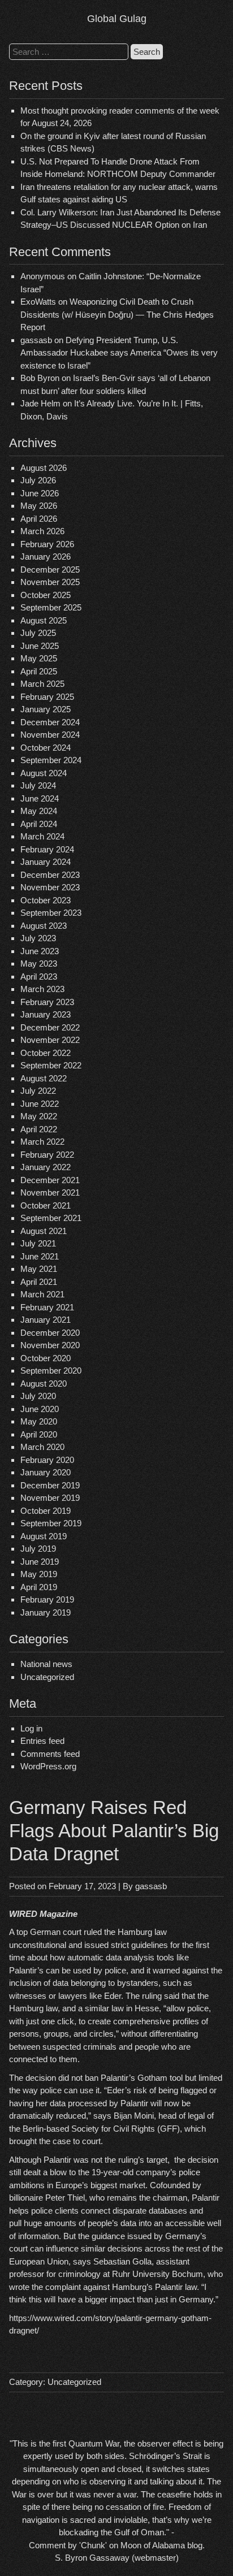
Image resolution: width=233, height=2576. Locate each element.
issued (96, 1945)
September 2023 (51, 913)
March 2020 (42, 1447)
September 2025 (51, 607)
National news (46, 1664)
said (172, 1996)
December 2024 (50, 722)
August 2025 (44, 620)
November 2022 (50, 1040)
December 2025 (50, 570)
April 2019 (39, 1587)
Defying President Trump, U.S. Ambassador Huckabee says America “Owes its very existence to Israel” (119, 353)
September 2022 (51, 1065)
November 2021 (50, 1192)
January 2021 (46, 1320)
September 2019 (51, 1523)
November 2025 (50, 582)
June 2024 (40, 798)
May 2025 (39, 658)
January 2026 (46, 557)
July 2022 (38, 1091)
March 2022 (42, 1142)
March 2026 (42, 531)
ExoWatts (38, 302)
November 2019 (50, 1498)
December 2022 (50, 1027)
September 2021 (51, 1218)
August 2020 (44, 1384)
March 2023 (42, 989)
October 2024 (46, 748)
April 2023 (39, 977)
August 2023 (44, 926)
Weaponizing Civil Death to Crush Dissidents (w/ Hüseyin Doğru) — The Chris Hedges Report (117, 314)
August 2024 (44, 773)
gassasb (151, 1886)
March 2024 (42, 836)
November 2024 (50, 735)
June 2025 (40, 646)
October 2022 (46, 1053)
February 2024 (47, 849)
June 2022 (40, 1104)
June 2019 (40, 1562)
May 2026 (39, 506)
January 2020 (46, 1472)
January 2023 (46, 1014)
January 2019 (46, 1612)
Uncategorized (47, 1677)
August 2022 (44, 1078)
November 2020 (50, 1345)
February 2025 (47, 697)
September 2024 (51, 760)
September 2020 (51, 1371)
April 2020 (39, 1434)
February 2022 (47, 1155)
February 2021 (47, 1307)
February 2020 (47, 1460)
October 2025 (46, 595)
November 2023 (50, 887)
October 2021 (46, 1205)
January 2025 (46, 709)
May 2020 (39, 1421)
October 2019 (46, 1511)
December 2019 (50, 1485)
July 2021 (38, 1243)
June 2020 (40, 1409)
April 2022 (39, 1129)
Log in (31, 1728)
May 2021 (39, 1269)
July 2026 (38, 480)
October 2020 (46, 1358)
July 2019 (38, 1549)
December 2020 (50, 1333)
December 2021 (50, 1180)
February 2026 (47, 544)
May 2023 (39, 964)
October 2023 (46, 900)
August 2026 (44, 468)
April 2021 (39, 1282)
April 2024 (39, 824)
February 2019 (47, 1599)
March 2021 (42, 1294)
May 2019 (39, 1574)
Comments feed (50, 1754)
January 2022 (46, 1167)
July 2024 (38, 785)
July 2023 (38, 938)
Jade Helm (40, 403)
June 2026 (40, 493)
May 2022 (39, 1116)
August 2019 (44, 1536)
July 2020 (38, 1396)
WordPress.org (48, 1766)
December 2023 (50, 875)
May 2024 (39, 811)
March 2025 (42, 684)
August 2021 (44, 1231)
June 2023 (40, 951)
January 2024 (46, 862)
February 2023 (47, 1002)
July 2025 (38, 633)
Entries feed (42, 1741)
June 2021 (40, 1256)
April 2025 (39, 671)
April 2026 (39, 519)
